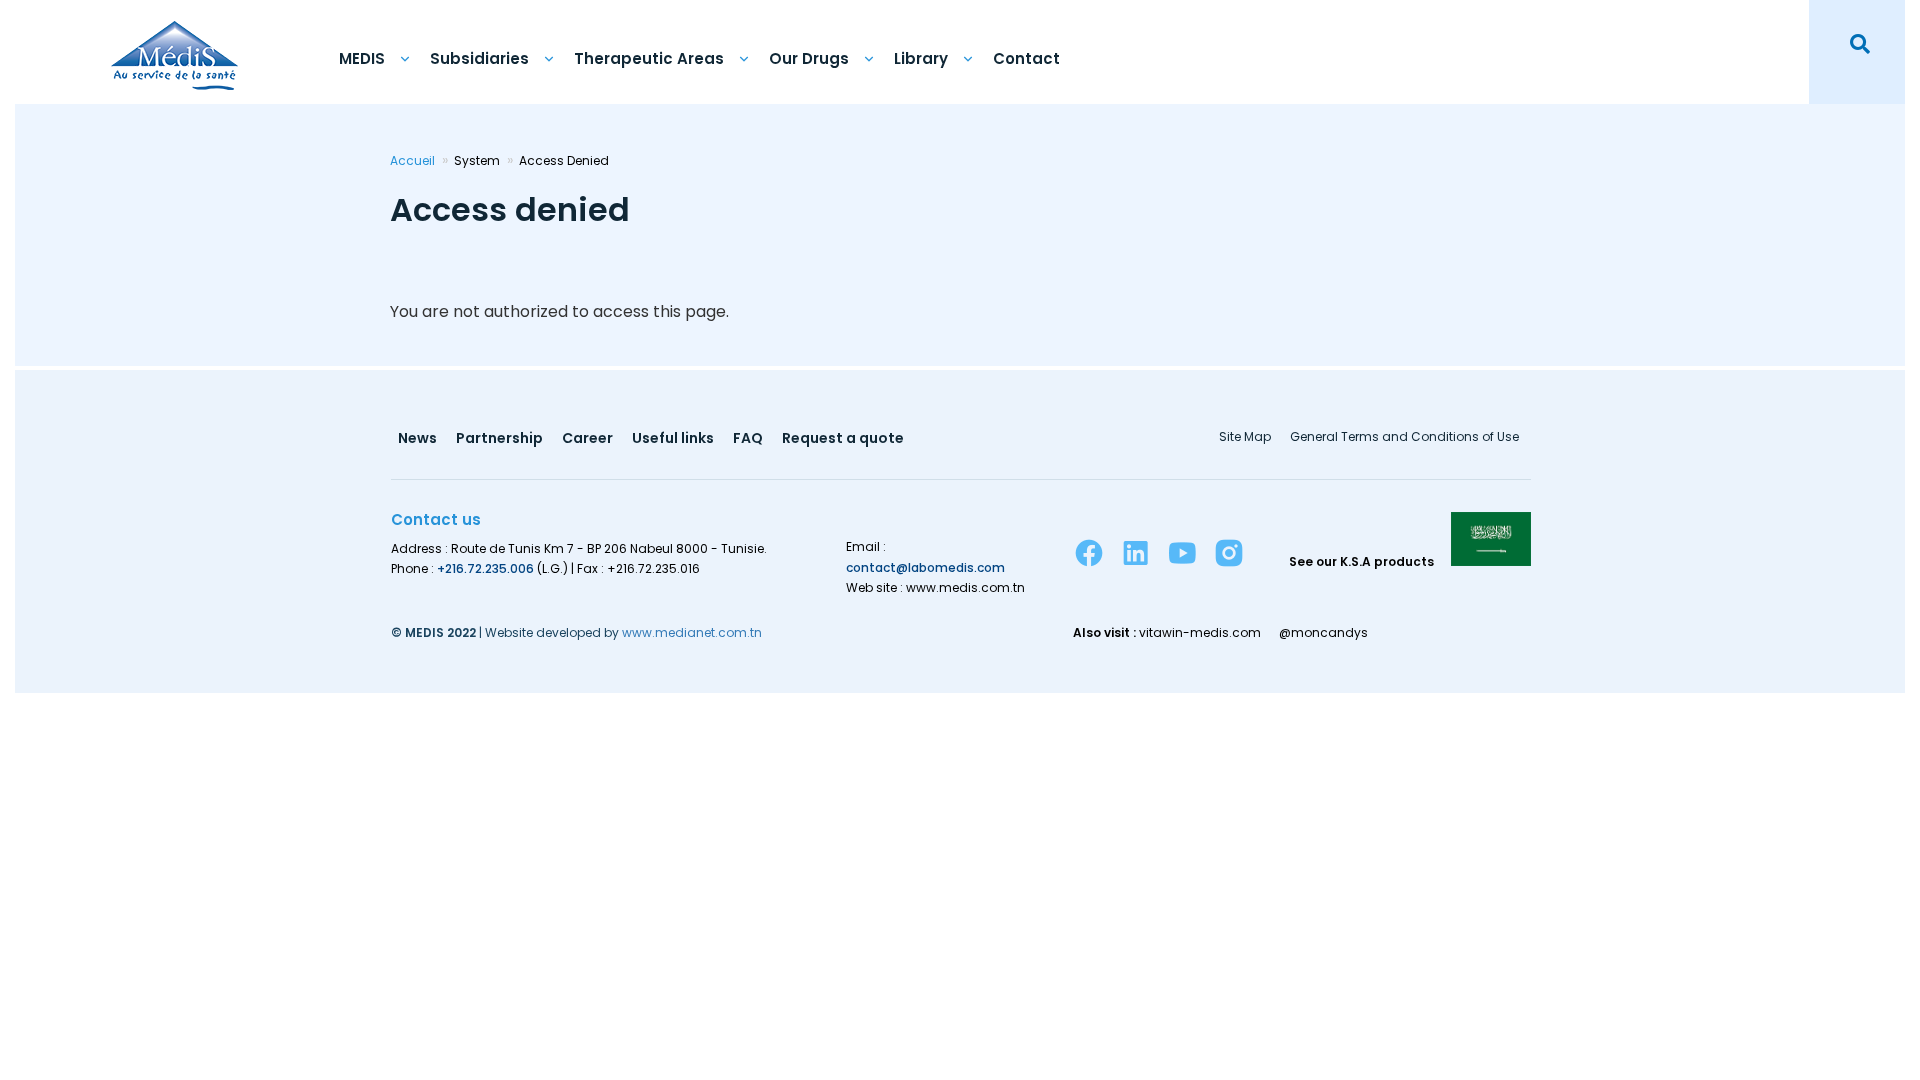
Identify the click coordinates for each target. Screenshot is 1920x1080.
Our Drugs (809, 58)
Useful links (673, 439)
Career (587, 439)
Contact (1026, 58)
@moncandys (1323, 633)
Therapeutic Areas (649, 58)
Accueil (412, 160)
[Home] (174, 45)
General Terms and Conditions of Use (1404, 438)
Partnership (499, 439)
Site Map (1245, 438)
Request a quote (843, 439)
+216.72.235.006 (485, 568)
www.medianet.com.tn (692, 632)
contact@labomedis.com (925, 567)
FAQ (748, 439)
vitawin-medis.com (1200, 633)
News (417, 439)
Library (921, 58)
